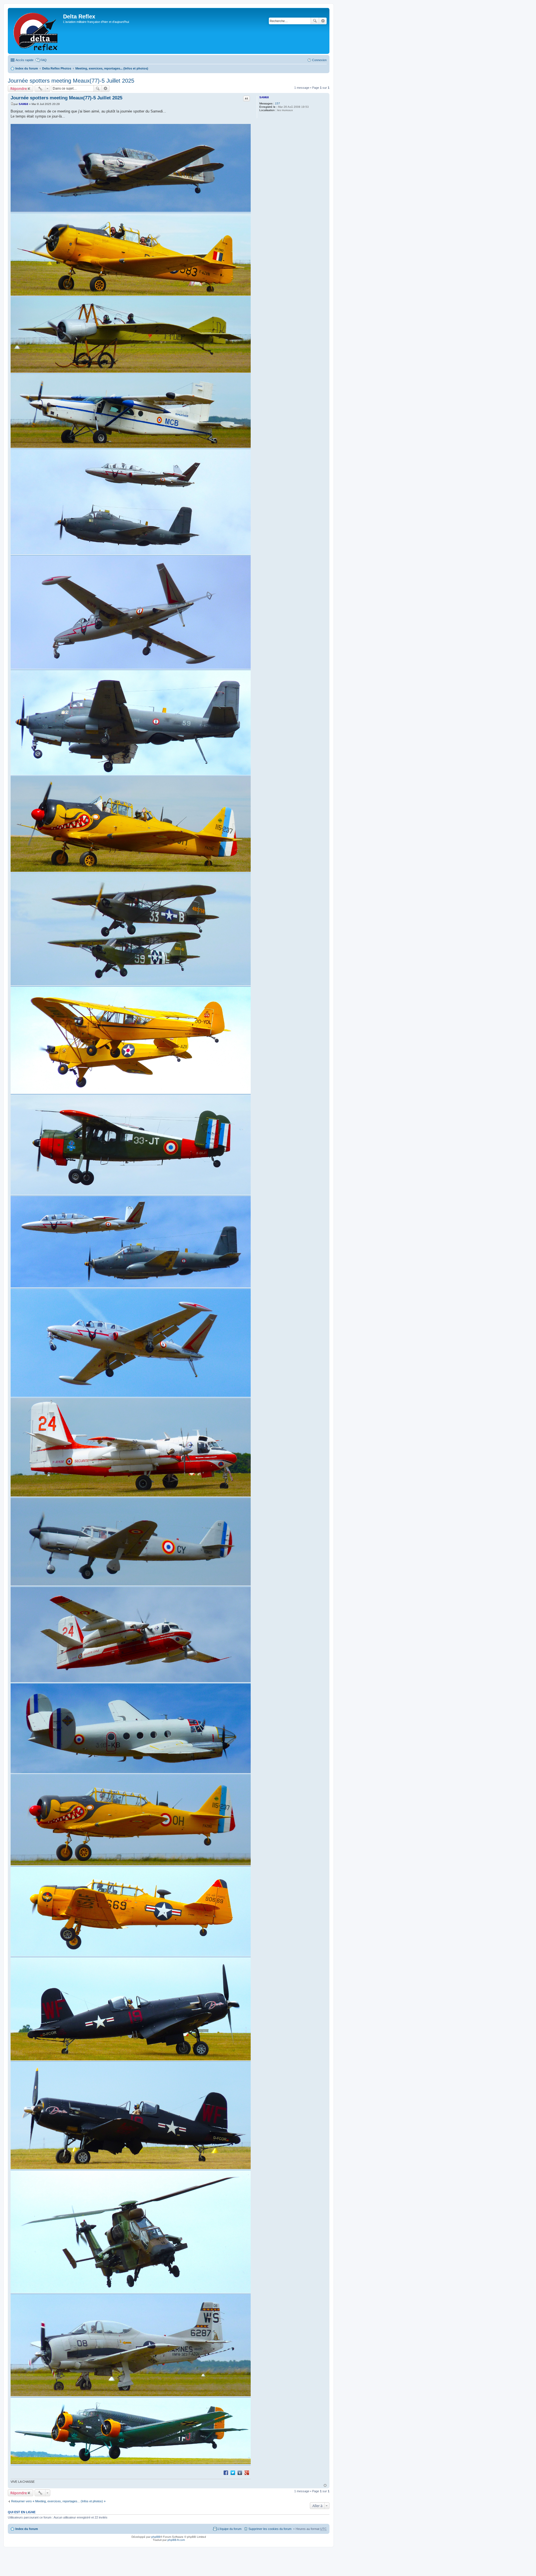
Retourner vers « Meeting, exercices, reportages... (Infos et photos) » (58, 2501)
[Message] (12, 104)
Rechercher (315, 21)
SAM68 (264, 97)
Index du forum (27, 68)
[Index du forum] (36, 31)
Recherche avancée (323, 21)
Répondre (19, 88)
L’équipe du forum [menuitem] (230, 2529)
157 (277, 103)
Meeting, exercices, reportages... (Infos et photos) (112, 68)
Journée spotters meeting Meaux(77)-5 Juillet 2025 (71, 81)
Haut (325, 2485)
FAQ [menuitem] (44, 60)
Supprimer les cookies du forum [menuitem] (270, 2529)
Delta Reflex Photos (57, 68)
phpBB (156, 2537)
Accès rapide (25, 60)
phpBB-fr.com (176, 2540)
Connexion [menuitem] (319, 60)
